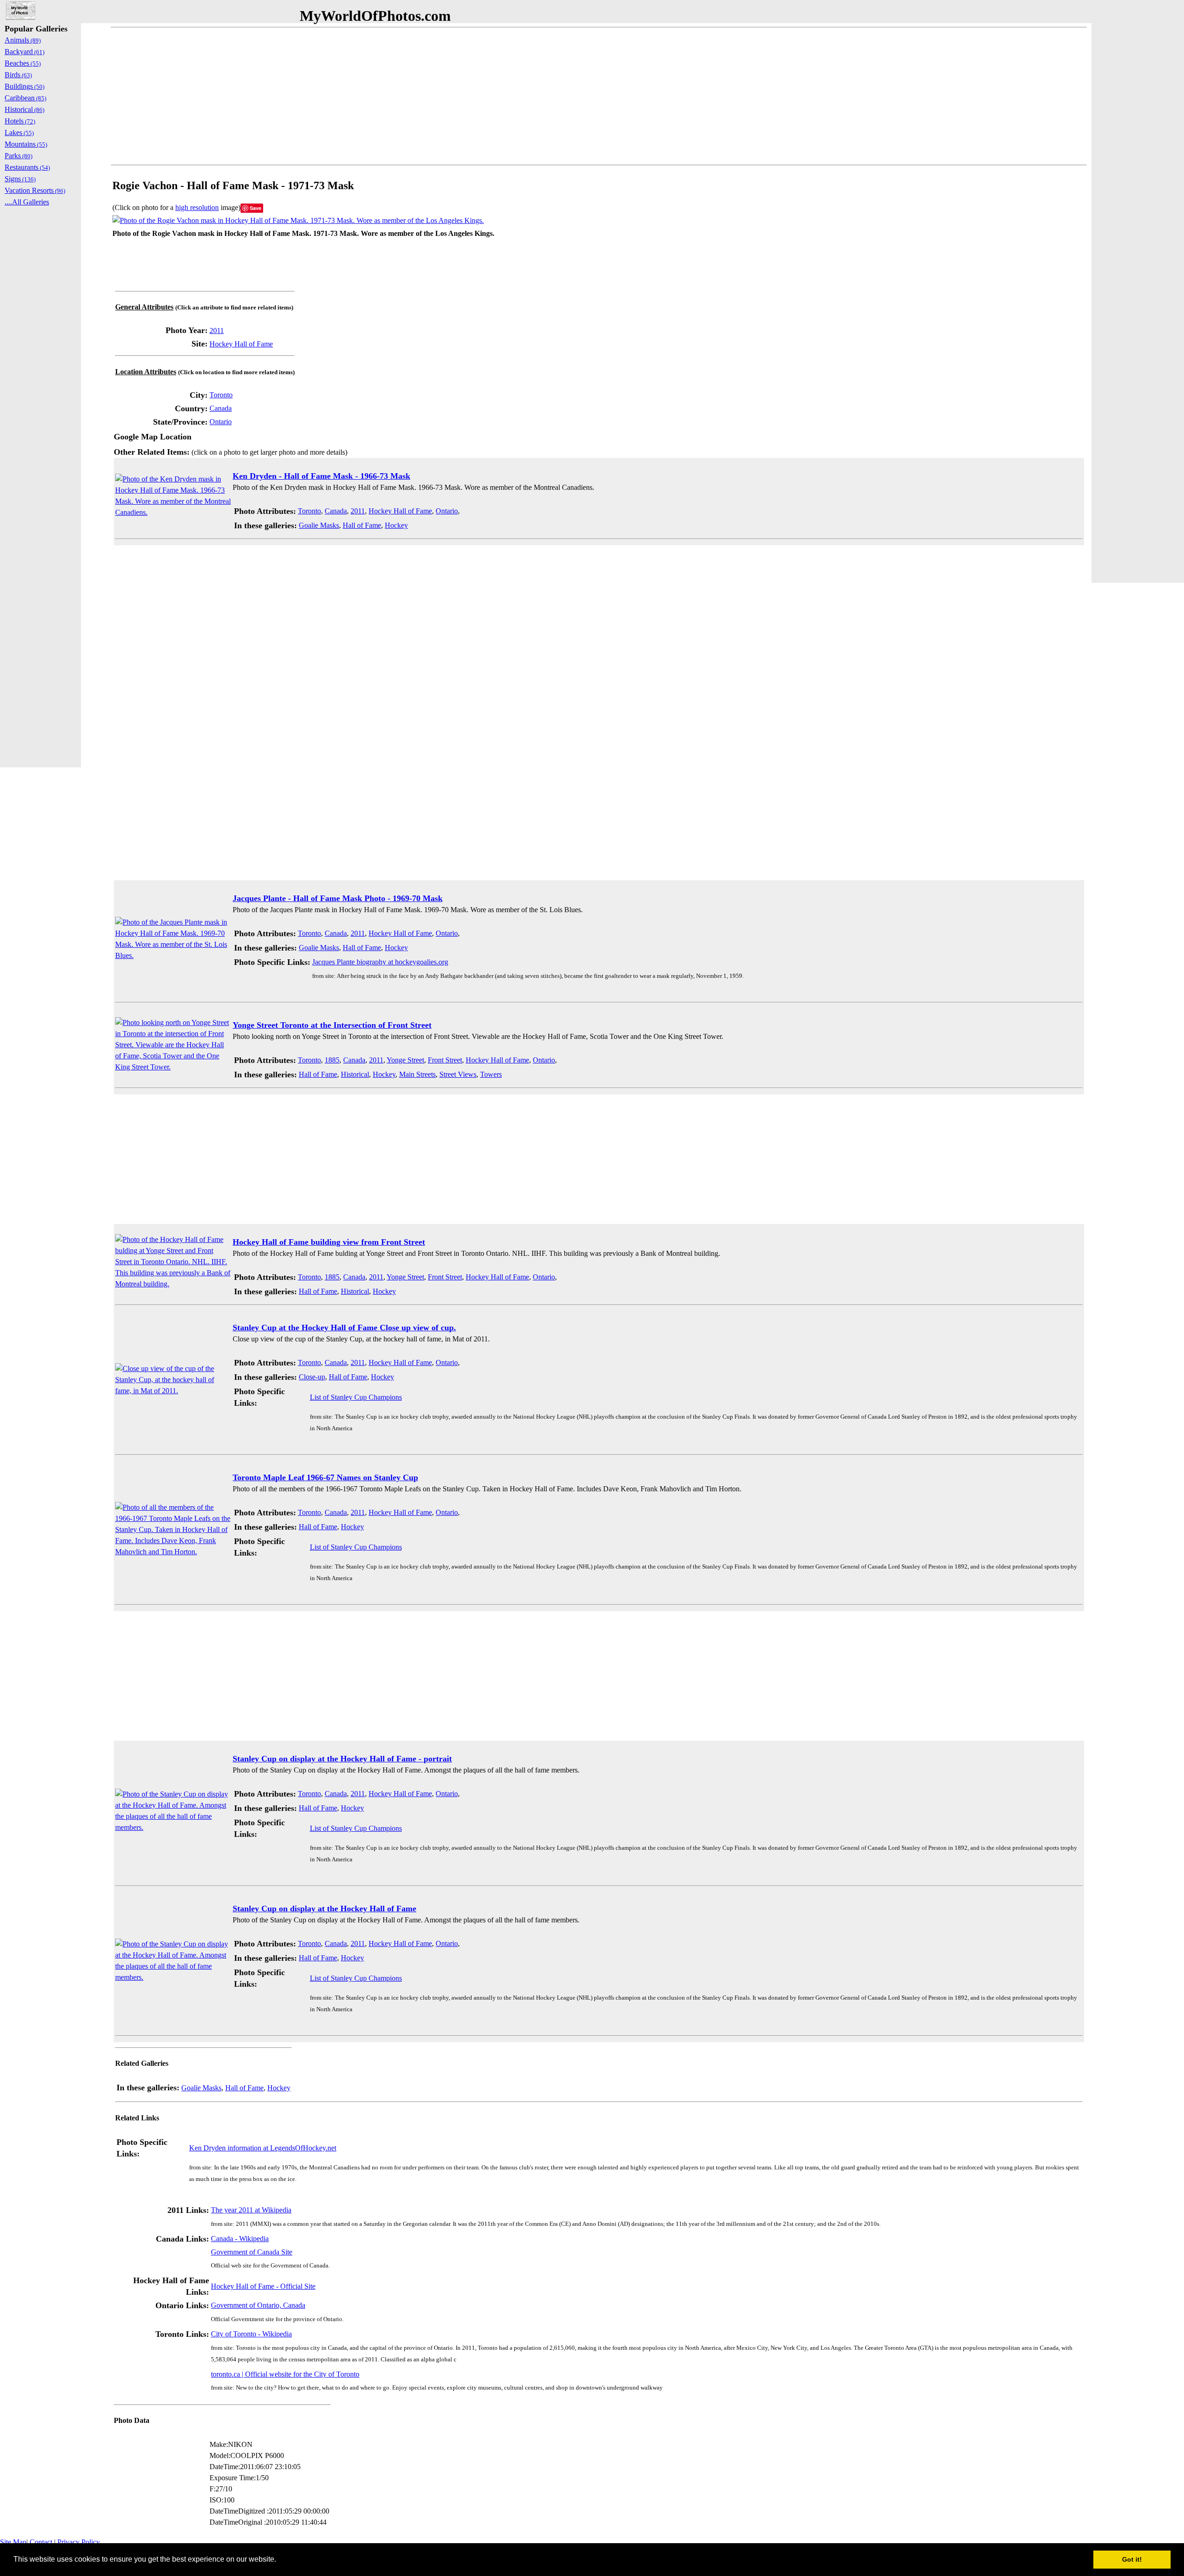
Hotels (20, 121)
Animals (23, 40)
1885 (332, 1060)
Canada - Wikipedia (240, 2239)
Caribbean (25, 98)
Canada (221, 408)
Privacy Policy (79, 2542)
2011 (217, 330)
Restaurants (27, 167)
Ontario (221, 422)
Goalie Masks (319, 525)
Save (256, 208)
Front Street (445, 1060)
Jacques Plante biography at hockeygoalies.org (380, 962)
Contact (41, 2542)
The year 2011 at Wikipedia (251, 2210)
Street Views (458, 1074)
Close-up (312, 1377)
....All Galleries (27, 202)
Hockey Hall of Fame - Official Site (263, 2286)
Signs (20, 179)
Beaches (23, 63)
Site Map (13, 2542)
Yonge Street (405, 1060)
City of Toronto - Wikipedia (251, 2334)
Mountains (26, 144)
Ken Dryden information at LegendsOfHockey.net (263, 2148)
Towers (491, 1074)
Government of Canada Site (252, 2252)
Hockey (396, 525)
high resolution (197, 207)
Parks (18, 156)
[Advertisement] (388, 96)
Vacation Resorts (35, 190)
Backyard (25, 52)
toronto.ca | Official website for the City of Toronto (285, 2374)
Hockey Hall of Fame (241, 344)
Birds (18, 75)
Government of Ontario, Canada (258, 2305)
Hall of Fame (362, 525)
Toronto (221, 395)
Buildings (25, 86)
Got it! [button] (1132, 2559)
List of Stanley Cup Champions (356, 1397)
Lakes (19, 133)
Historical (355, 1074)
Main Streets (417, 1074)
